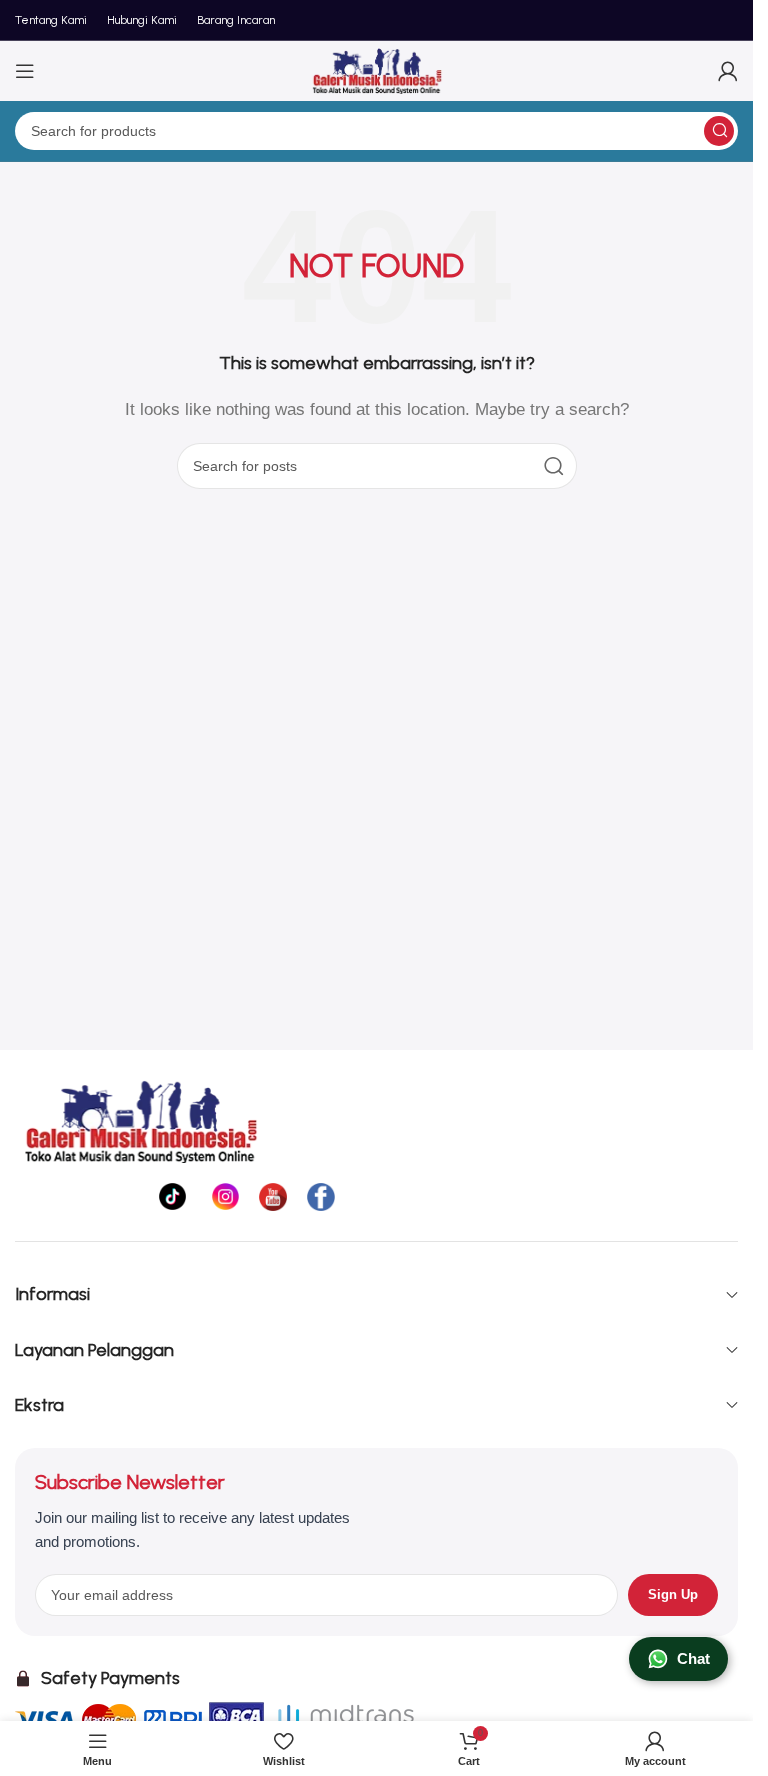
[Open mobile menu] (25, 71)
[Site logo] (377, 69)
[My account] (728, 71)
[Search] (719, 131)
